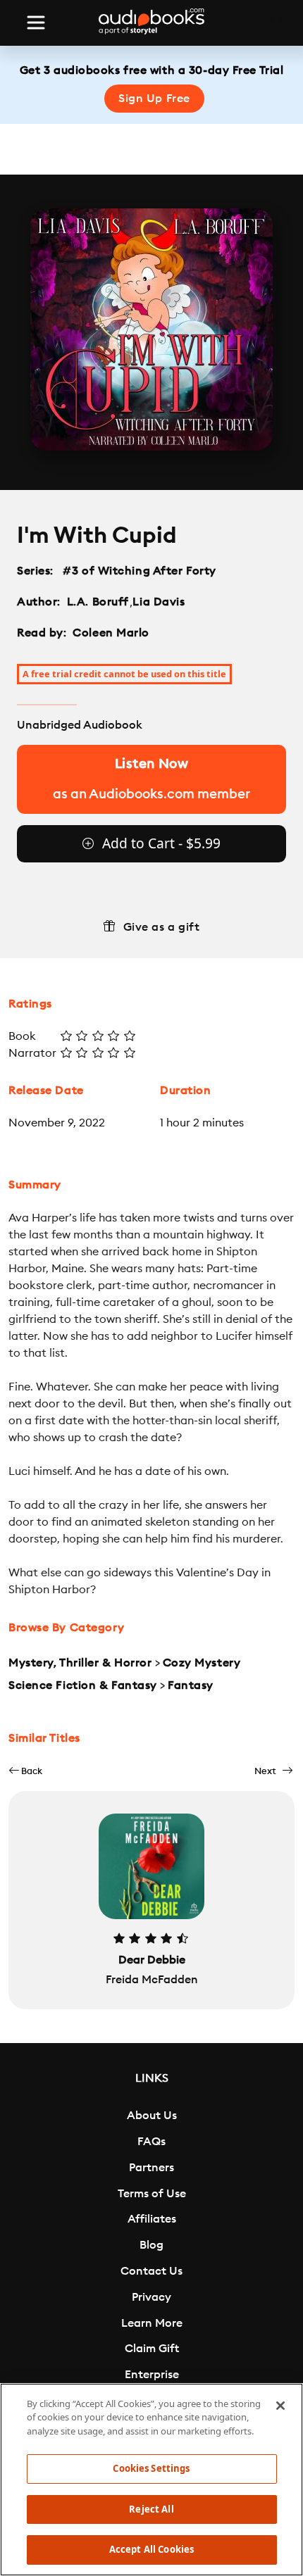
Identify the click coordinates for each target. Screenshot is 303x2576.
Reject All (151, 2509)
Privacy (151, 2297)
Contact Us (151, 2271)
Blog (151, 2245)
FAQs (151, 2142)
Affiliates (152, 2219)
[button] (25, 1771)
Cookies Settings (151, 2468)
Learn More (152, 2323)
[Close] (280, 2406)
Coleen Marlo (111, 633)
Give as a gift (162, 927)
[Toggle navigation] (36, 23)
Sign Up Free (154, 99)
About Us (152, 2116)
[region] (151, 2480)
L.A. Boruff (98, 602)
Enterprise (152, 2375)
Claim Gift (152, 2349)
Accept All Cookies (151, 2549)
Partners (151, 2168)
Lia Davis (159, 602)
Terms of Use (152, 2194)
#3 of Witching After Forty (140, 571)
